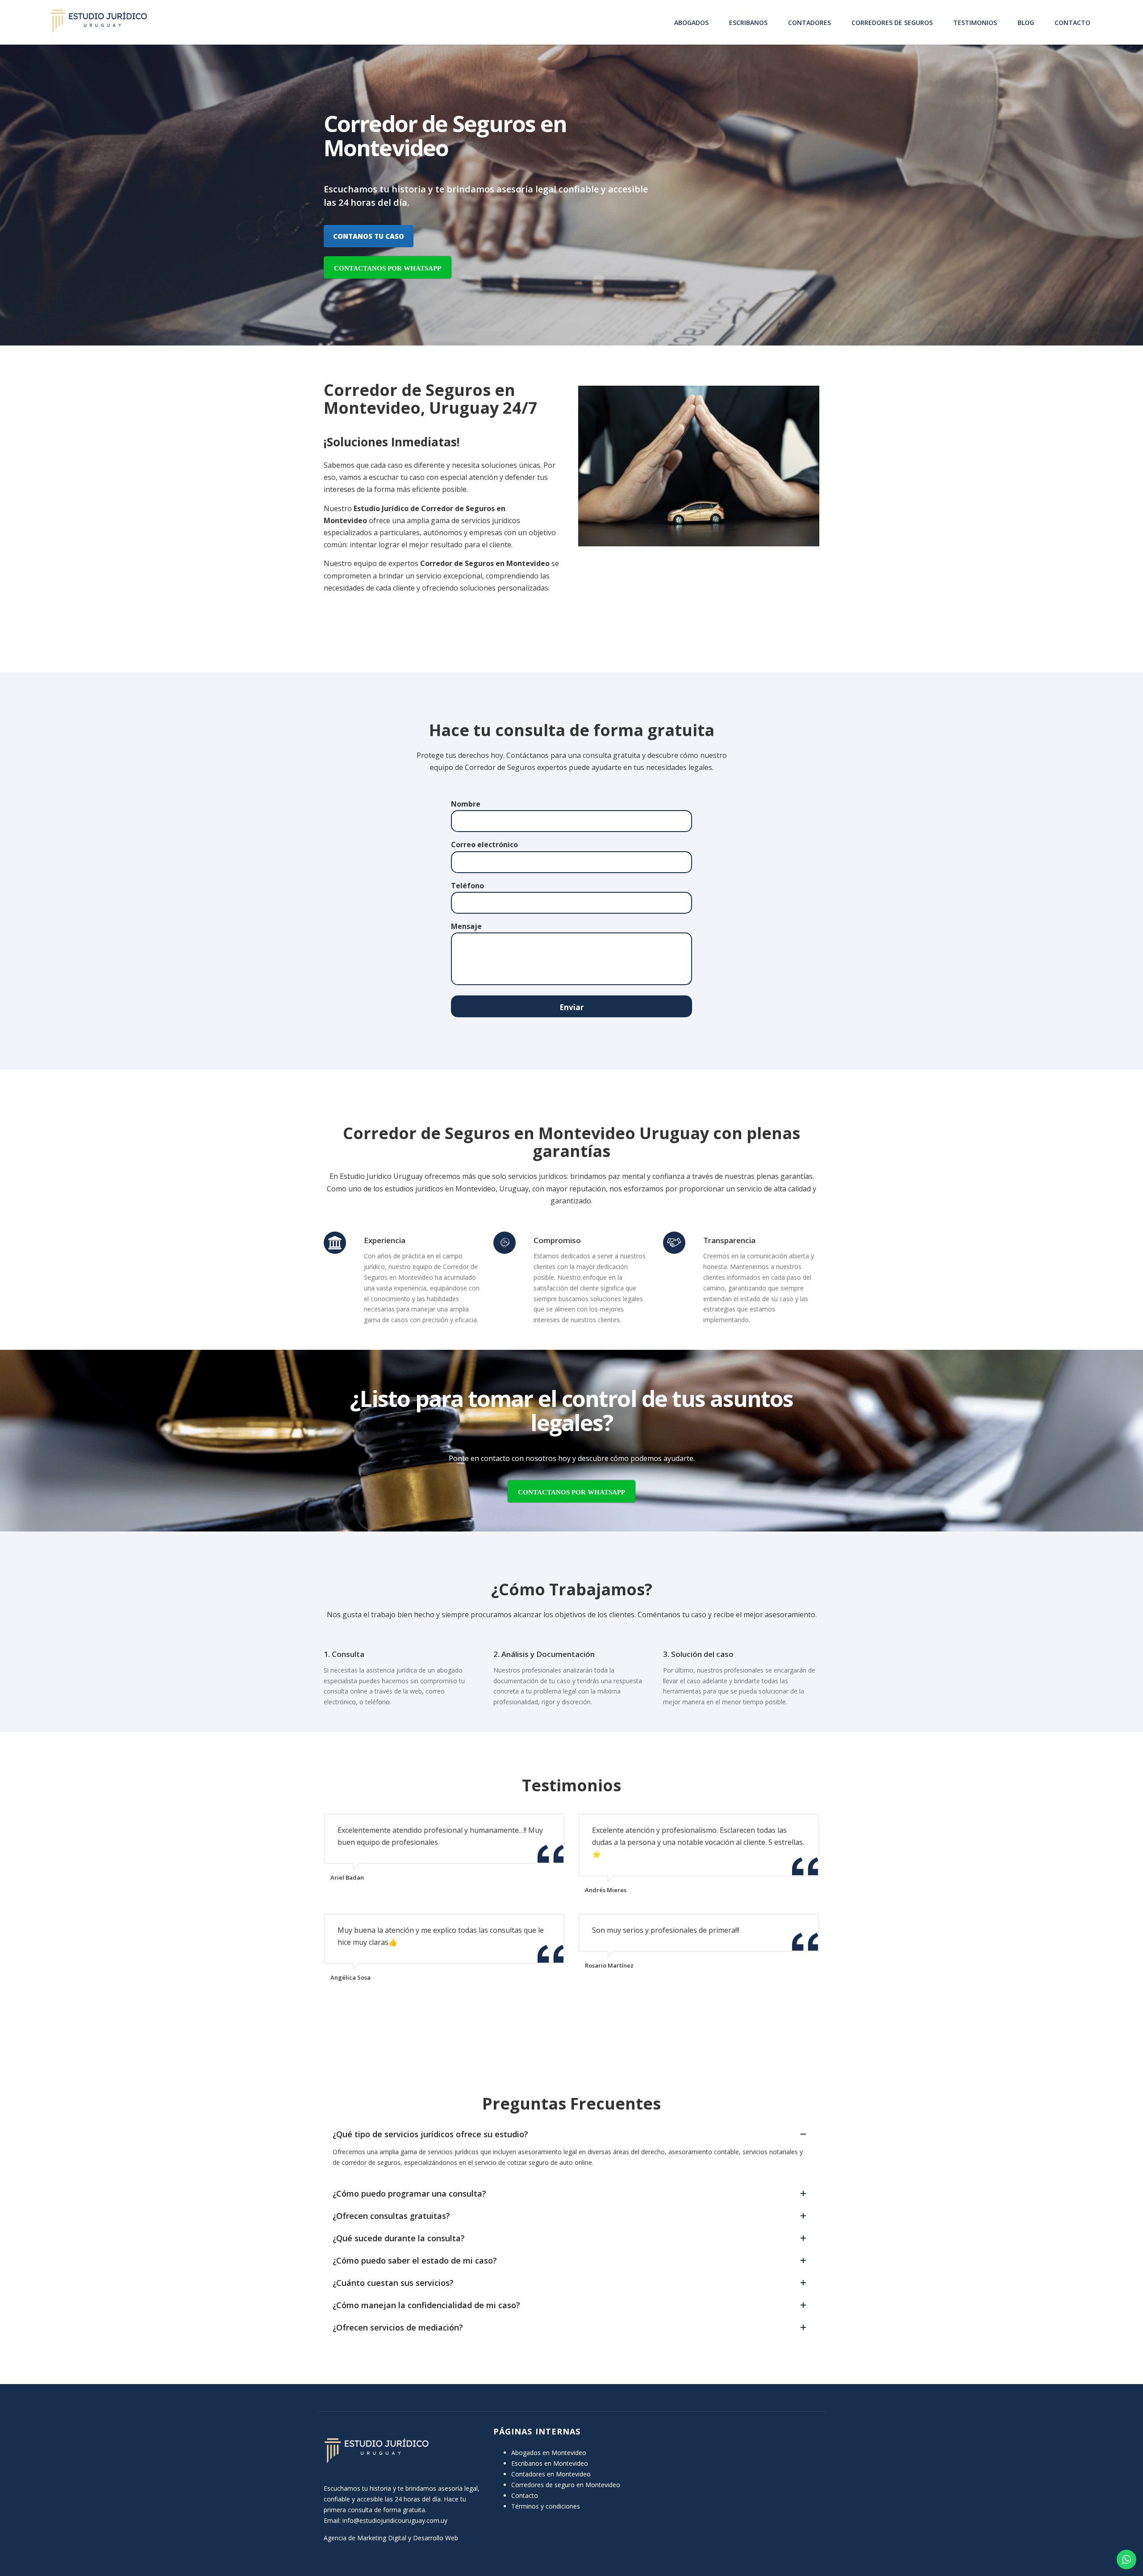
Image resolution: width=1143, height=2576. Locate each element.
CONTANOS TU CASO (369, 236)
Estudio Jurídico (381, 508)
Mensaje (466, 926)
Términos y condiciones (546, 2506)
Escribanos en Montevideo (550, 2463)
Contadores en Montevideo (551, 2474)
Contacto (1072, 23)
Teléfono (467, 886)
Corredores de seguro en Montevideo (566, 2485)
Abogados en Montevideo (549, 2453)
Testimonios (975, 23)
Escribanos (748, 23)
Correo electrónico (484, 845)
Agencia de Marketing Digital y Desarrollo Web (391, 2538)
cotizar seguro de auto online (550, 2162)
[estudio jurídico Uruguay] (98, 21)
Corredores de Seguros (892, 23)
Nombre (466, 804)
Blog (1026, 23)
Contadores (809, 23)
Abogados (691, 23)
